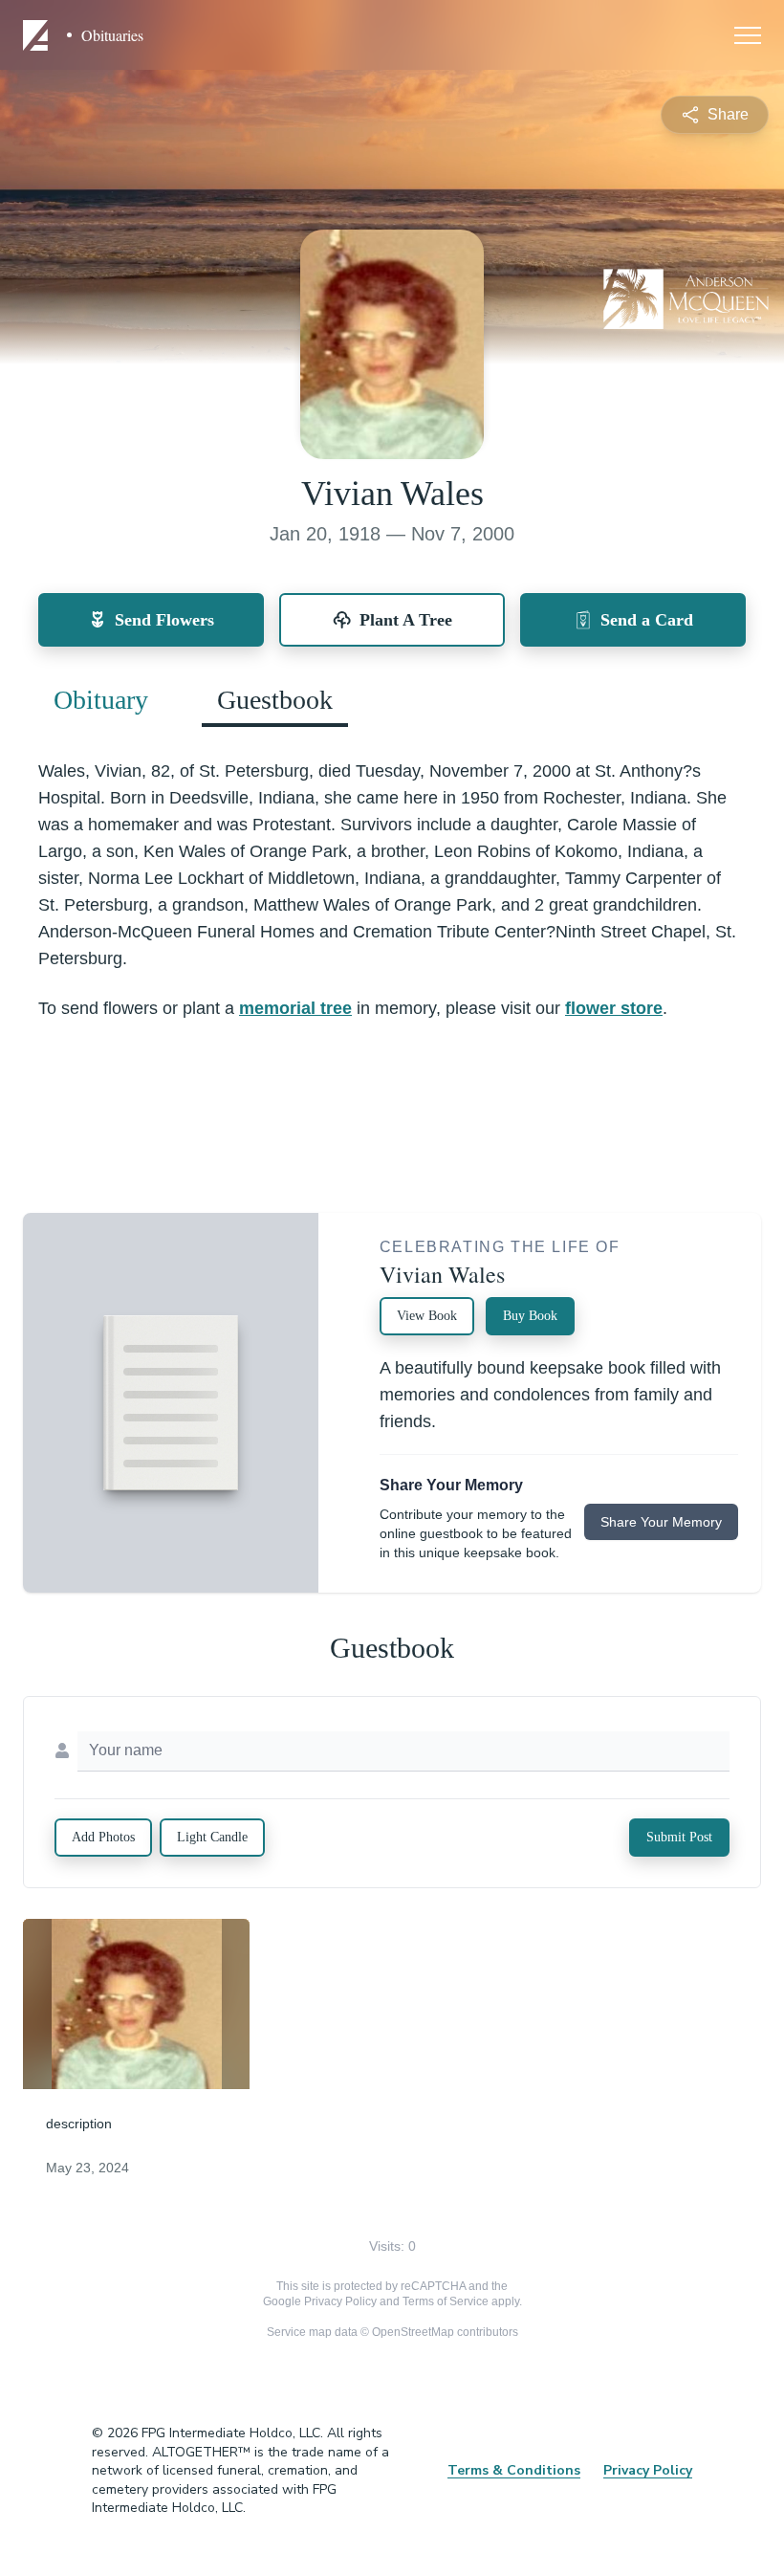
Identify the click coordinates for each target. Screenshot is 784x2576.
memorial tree (295, 1008)
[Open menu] (748, 35)
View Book (427, 1316)
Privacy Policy (340, 2301)
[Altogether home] (38, 35)
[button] (137, 2004)
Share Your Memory (661, 1522)
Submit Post (679, 1837)
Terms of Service (446, 2301)
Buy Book (530, 1316)
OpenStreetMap (413, 2332)
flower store (614, 1008)
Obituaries (112, 35)
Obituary (101, 700)
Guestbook (275, 700)
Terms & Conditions (514, 2470)
